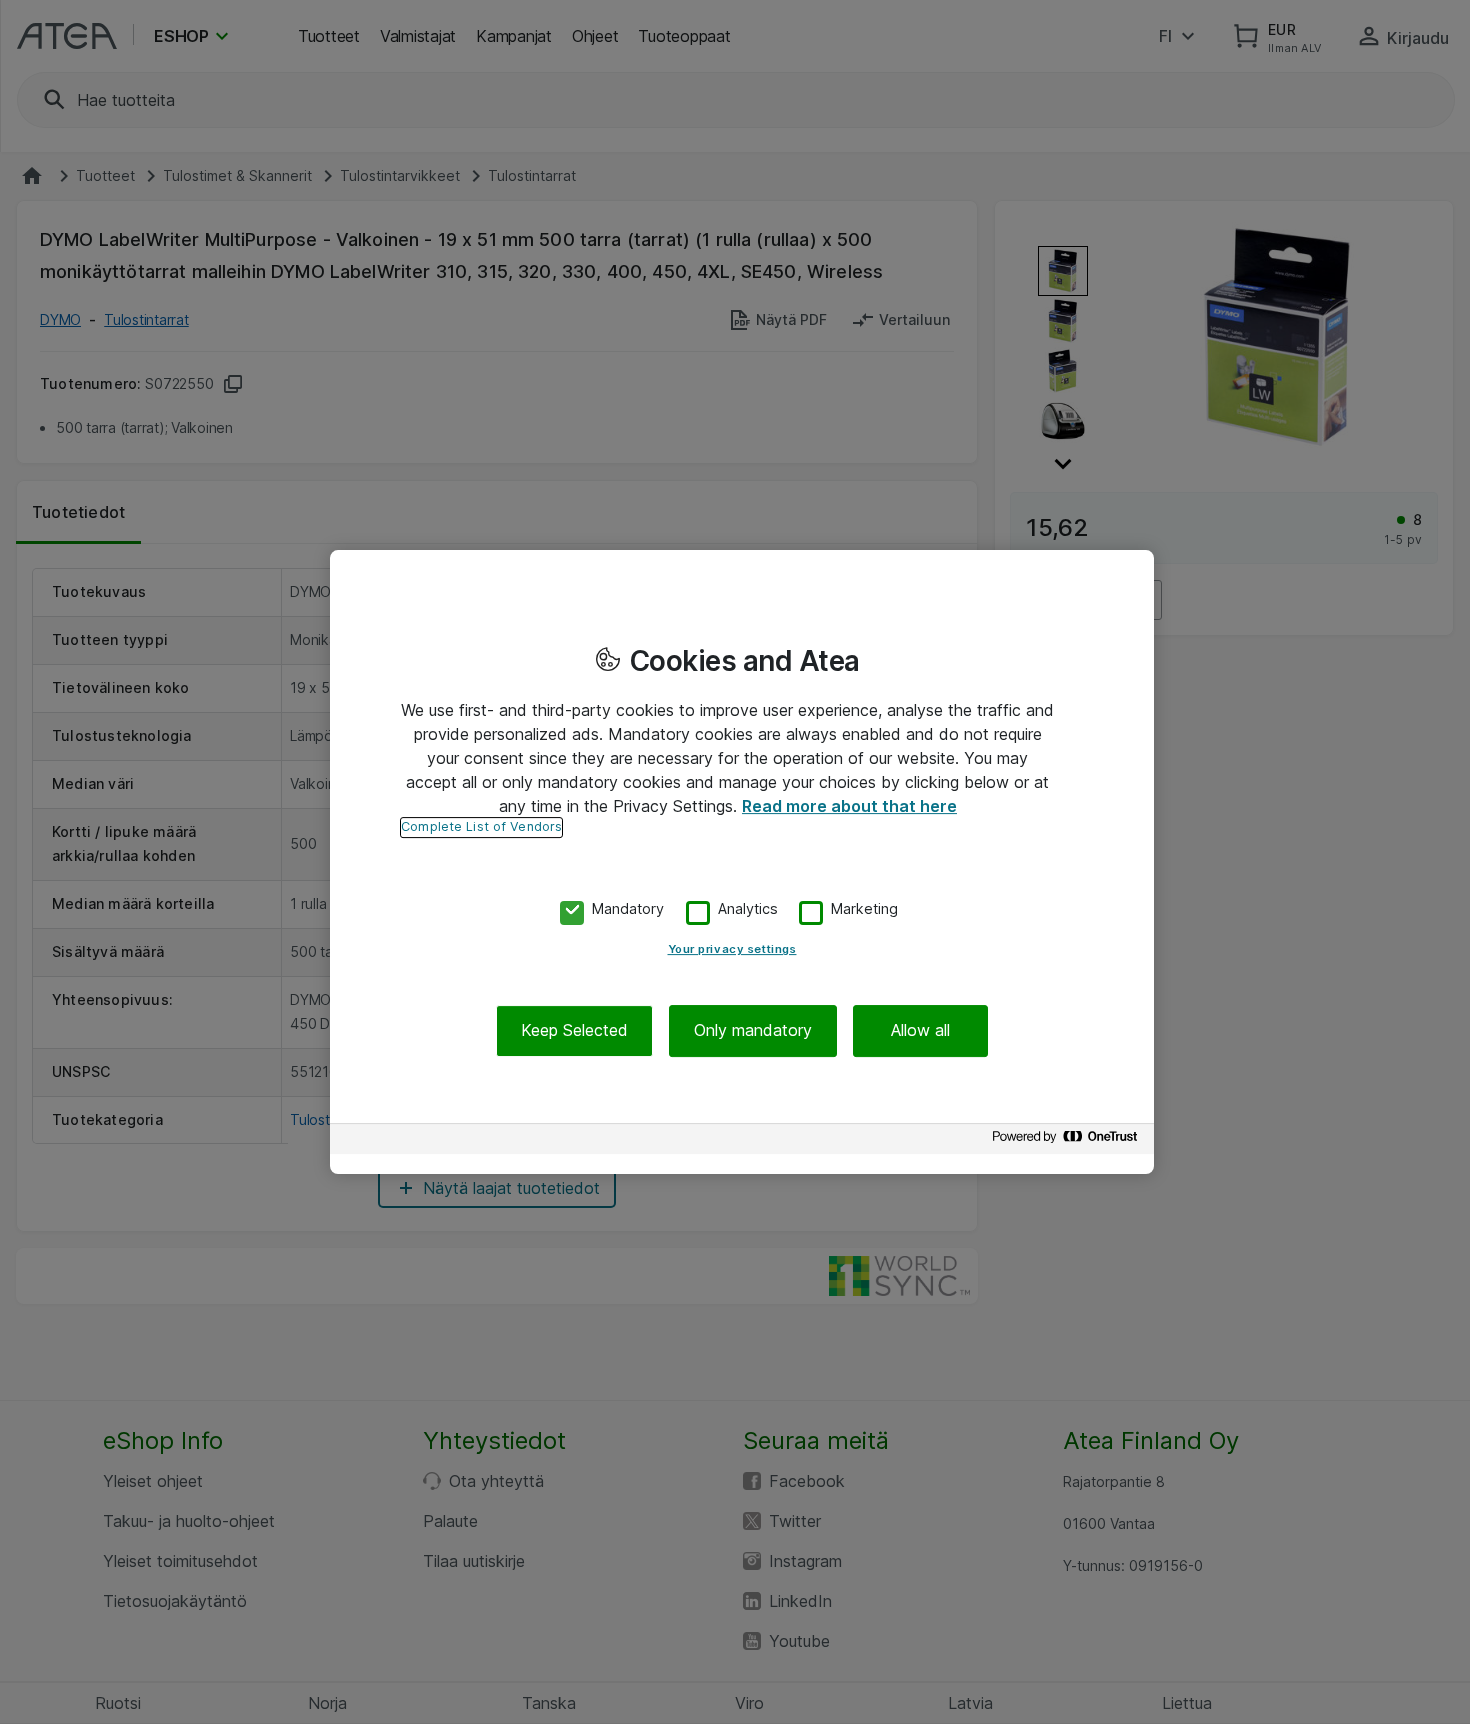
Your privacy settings (732, 950)
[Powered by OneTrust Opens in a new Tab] (1068, 1141)
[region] (742, 862)
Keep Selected (574, 1031)
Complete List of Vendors (481, 826)
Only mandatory (753, 1031)
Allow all (920, 1031)
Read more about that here (849, 806)
